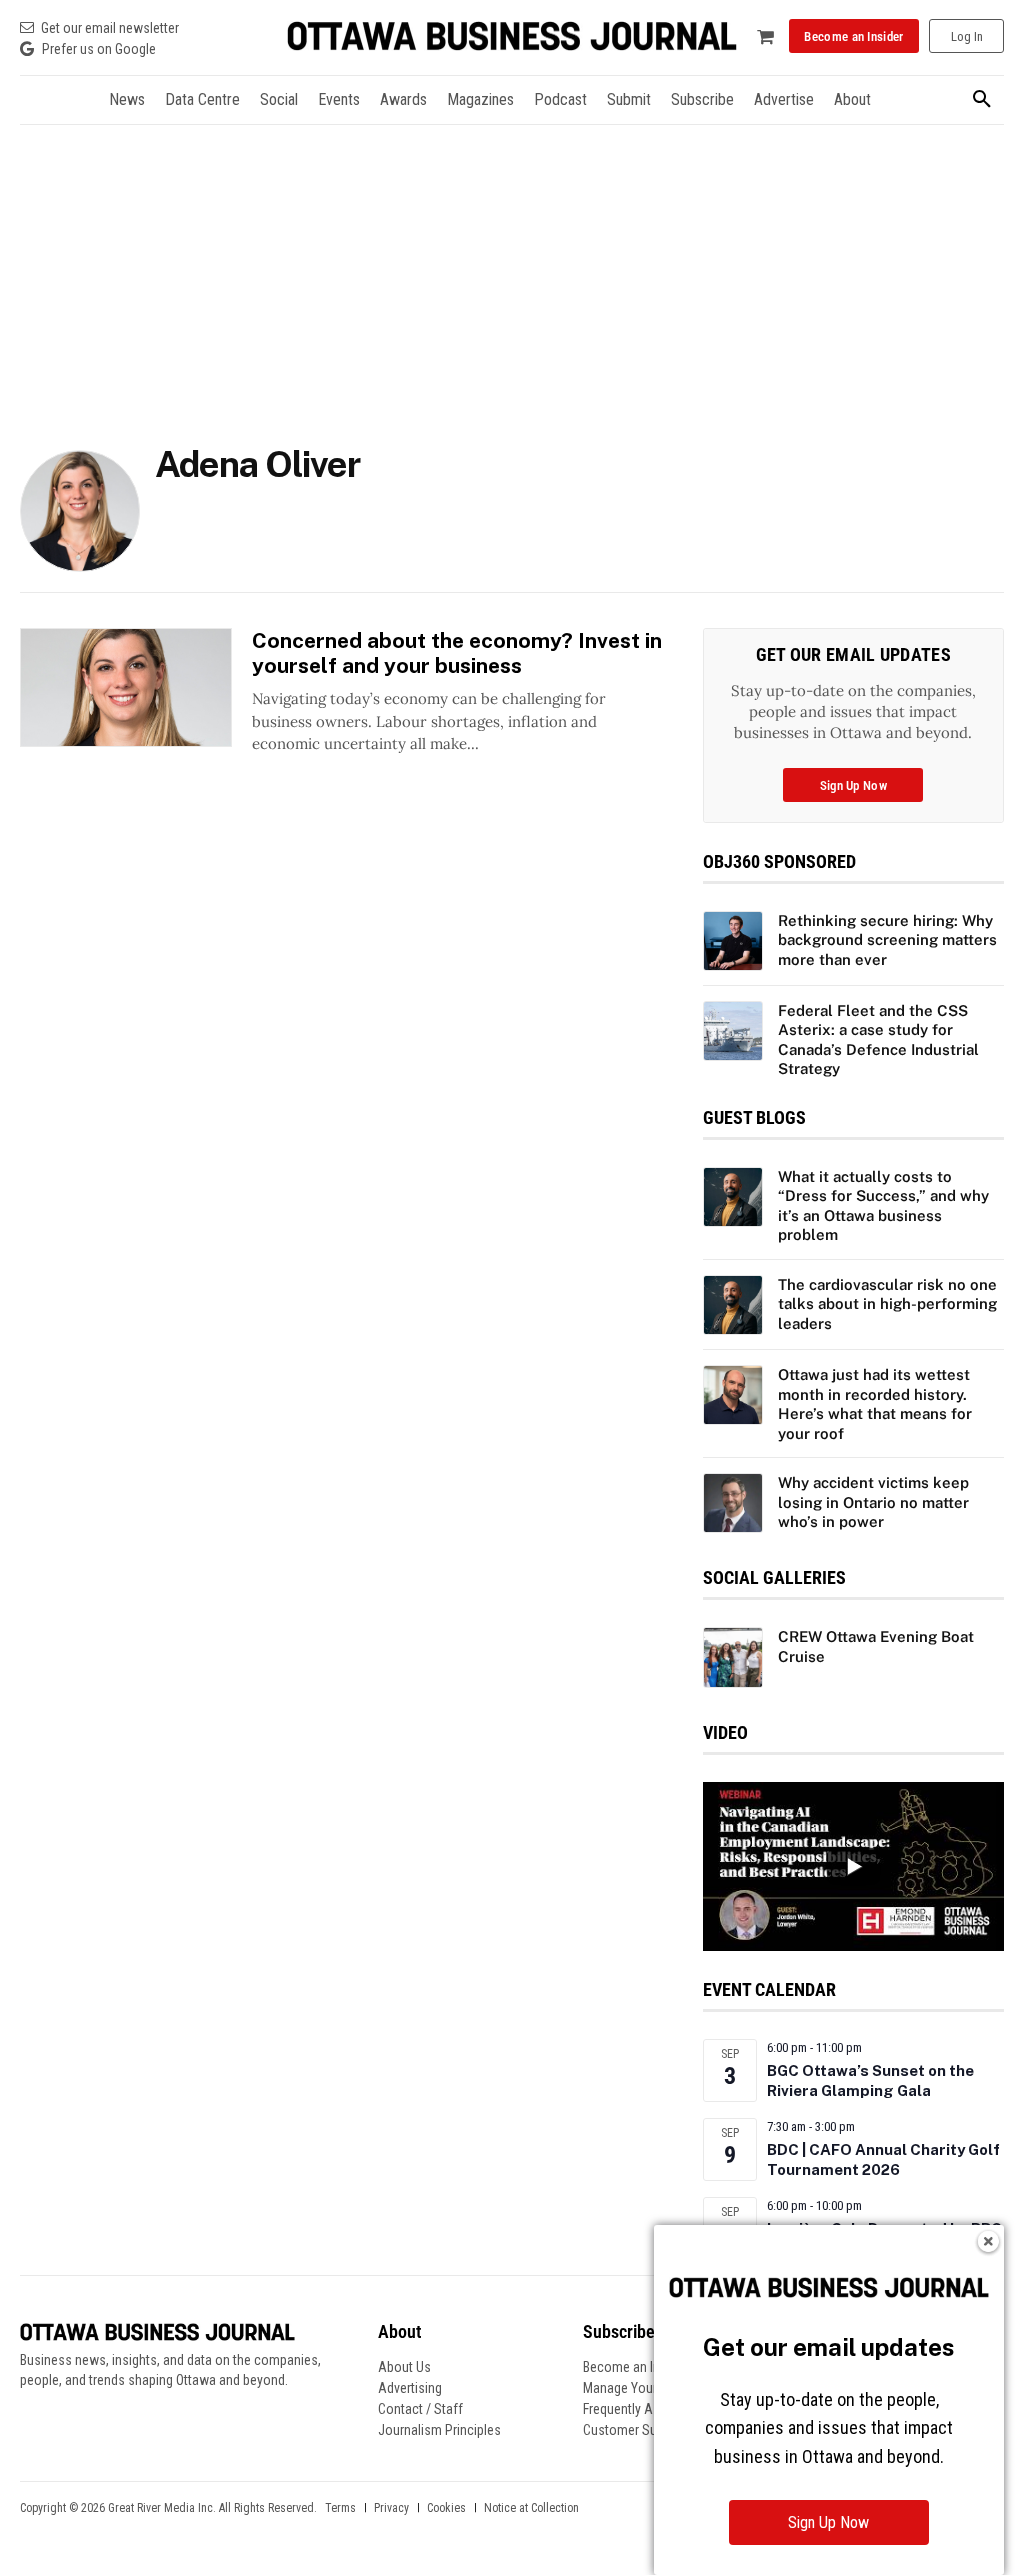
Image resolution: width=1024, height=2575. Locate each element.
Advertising (410, 2388)
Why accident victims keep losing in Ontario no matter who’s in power (873, 1502)
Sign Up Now (828, 2522)
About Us (404, 2367)
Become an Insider (635, 2367)
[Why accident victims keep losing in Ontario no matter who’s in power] (733, 1503)
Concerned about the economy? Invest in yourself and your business (457, 653)
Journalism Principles (439, 2430)
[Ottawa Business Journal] (512, 36)
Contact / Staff (420, 2409)
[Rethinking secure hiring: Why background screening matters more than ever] (733, 941)
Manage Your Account (646, 2388)
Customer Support (635, 2430)
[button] (982, 100)
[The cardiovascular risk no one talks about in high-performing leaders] (733, 1305)
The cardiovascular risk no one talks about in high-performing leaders (887, 1304)
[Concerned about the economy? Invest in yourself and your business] (126, 687)
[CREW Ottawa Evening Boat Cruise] (733, 1657)
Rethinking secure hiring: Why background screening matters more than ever (887, 940)
